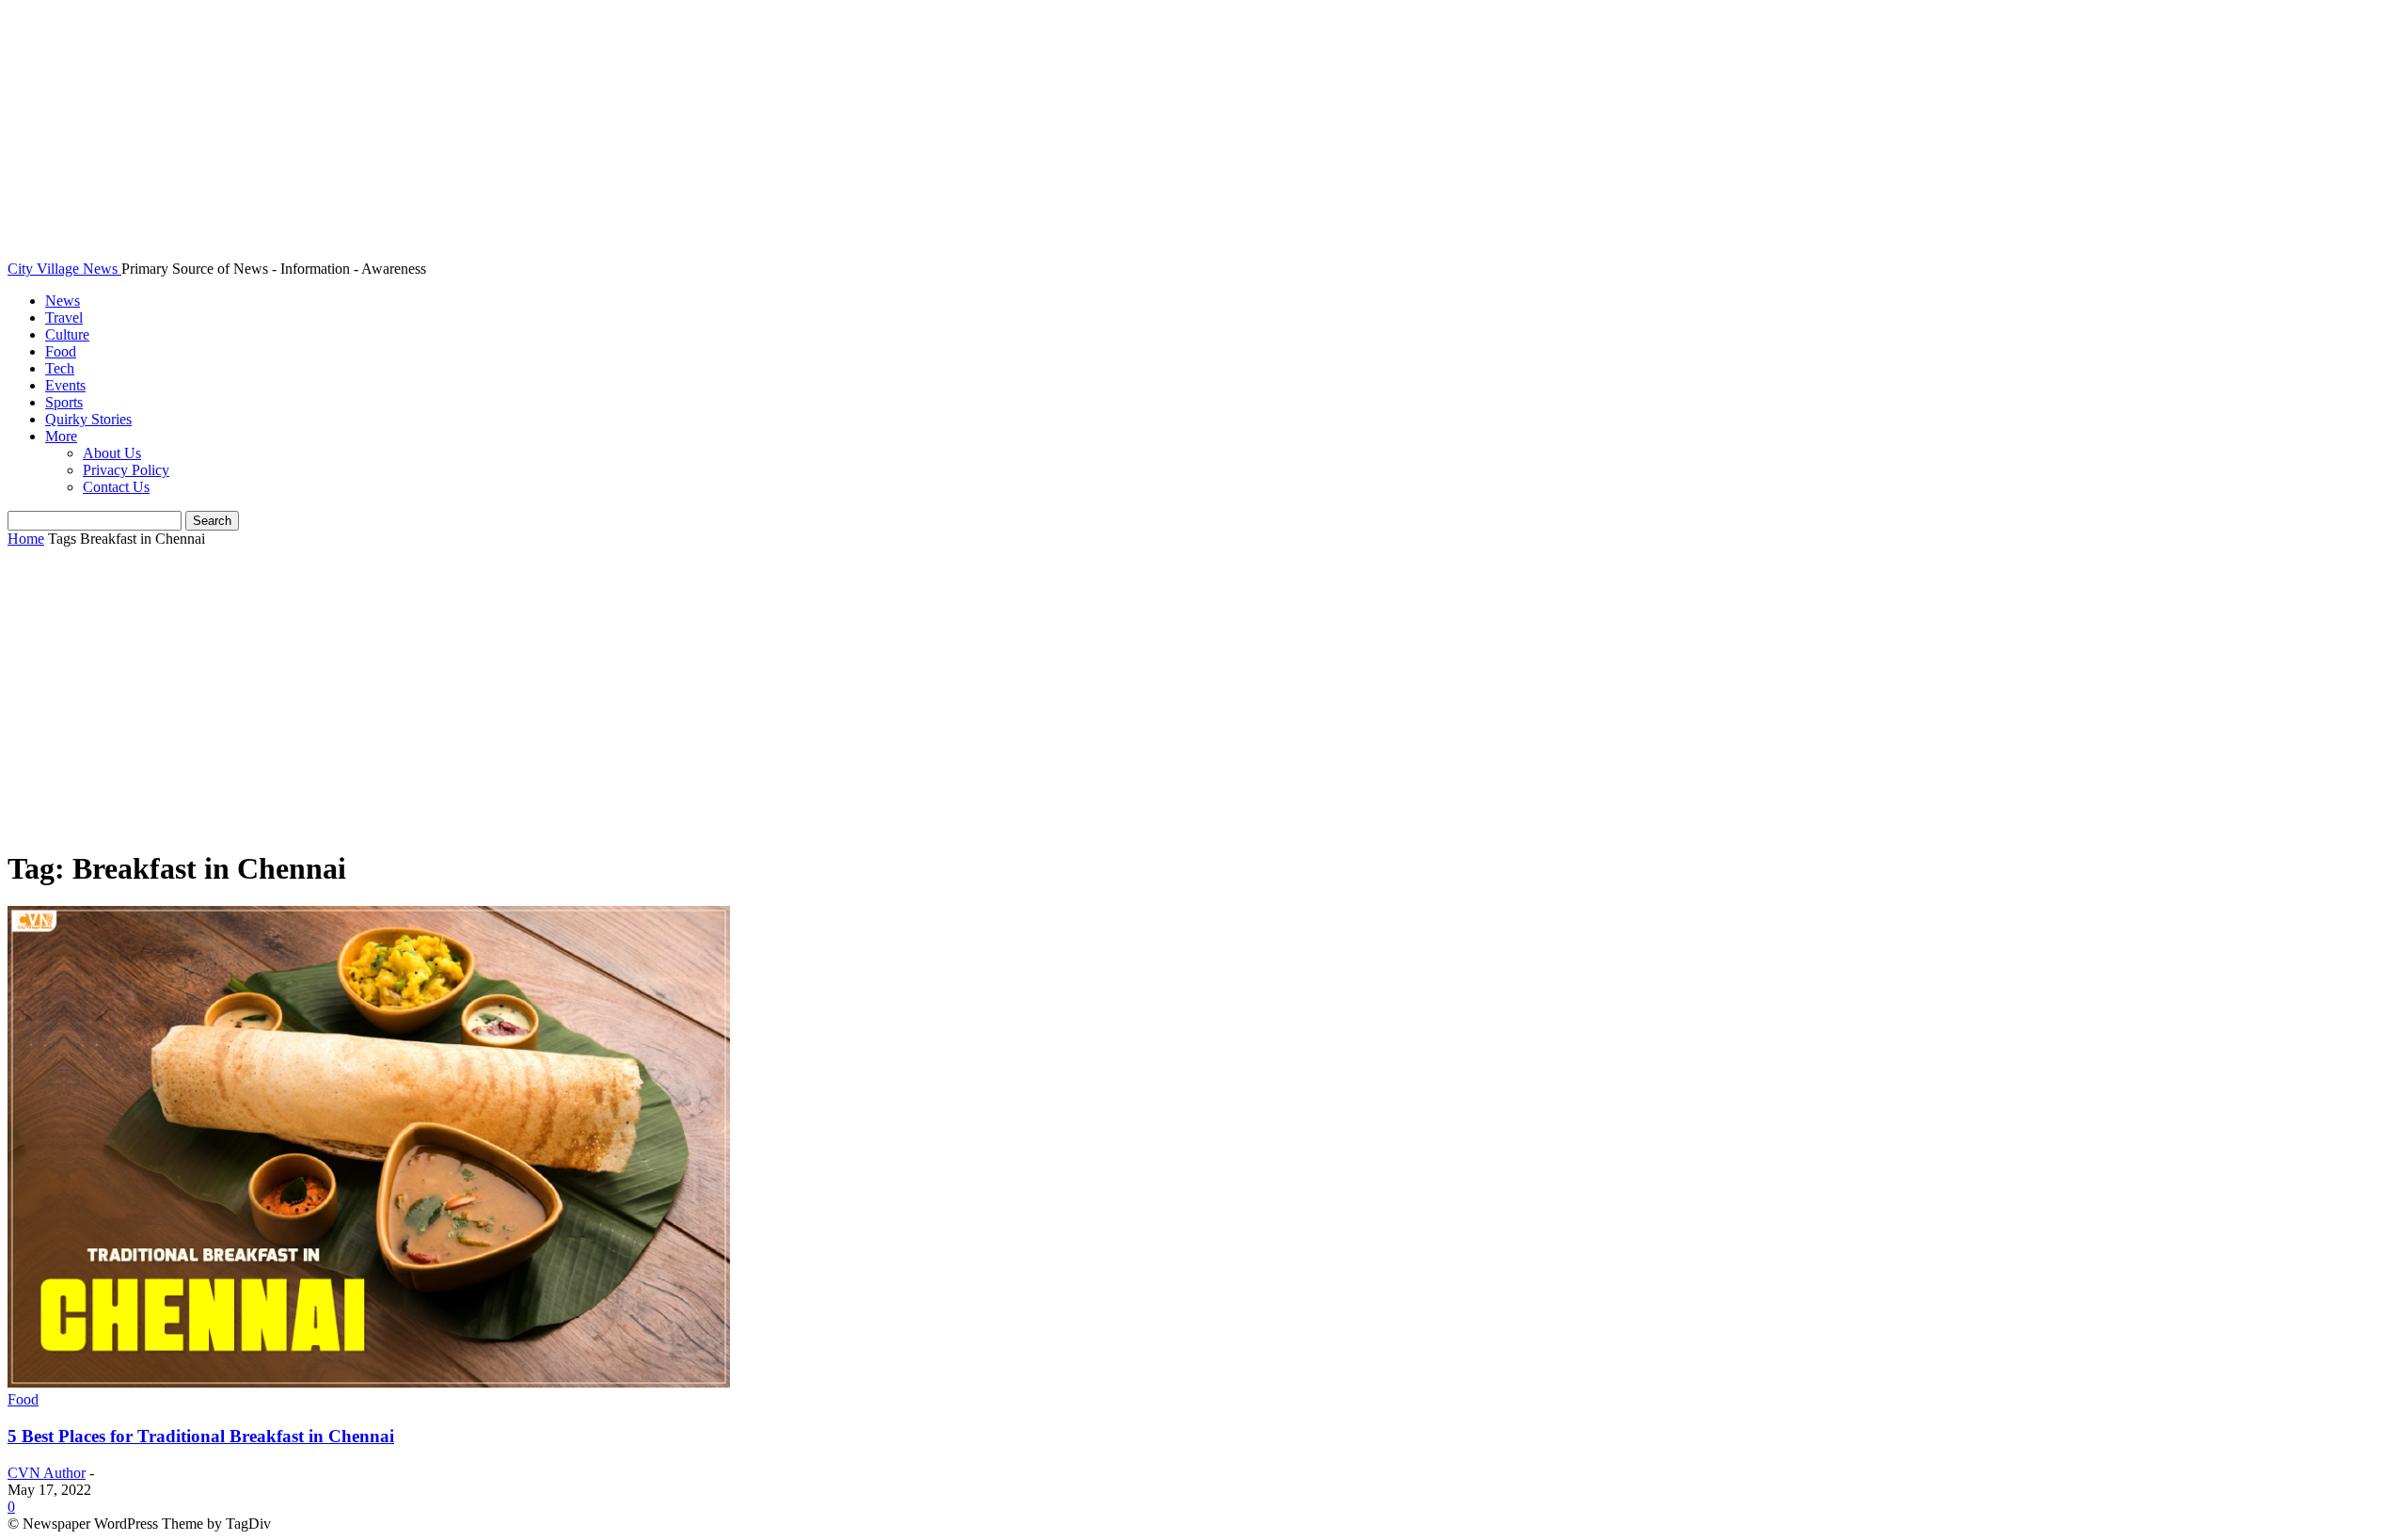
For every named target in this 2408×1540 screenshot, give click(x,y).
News (63, 301)
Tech (60, 368)
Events (65, 385)
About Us (112, 453)
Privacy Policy (126, 470)
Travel (64, 318)
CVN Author (47, 1473)
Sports (64, 402)
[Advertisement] (1204, 699)
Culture (67, 334)
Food (61, 351)
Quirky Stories (88, 419)
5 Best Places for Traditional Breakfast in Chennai (201, 1436)
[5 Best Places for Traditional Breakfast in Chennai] (369, 1382)
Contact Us (116, 487)
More (61, 436)
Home (26, 539)
